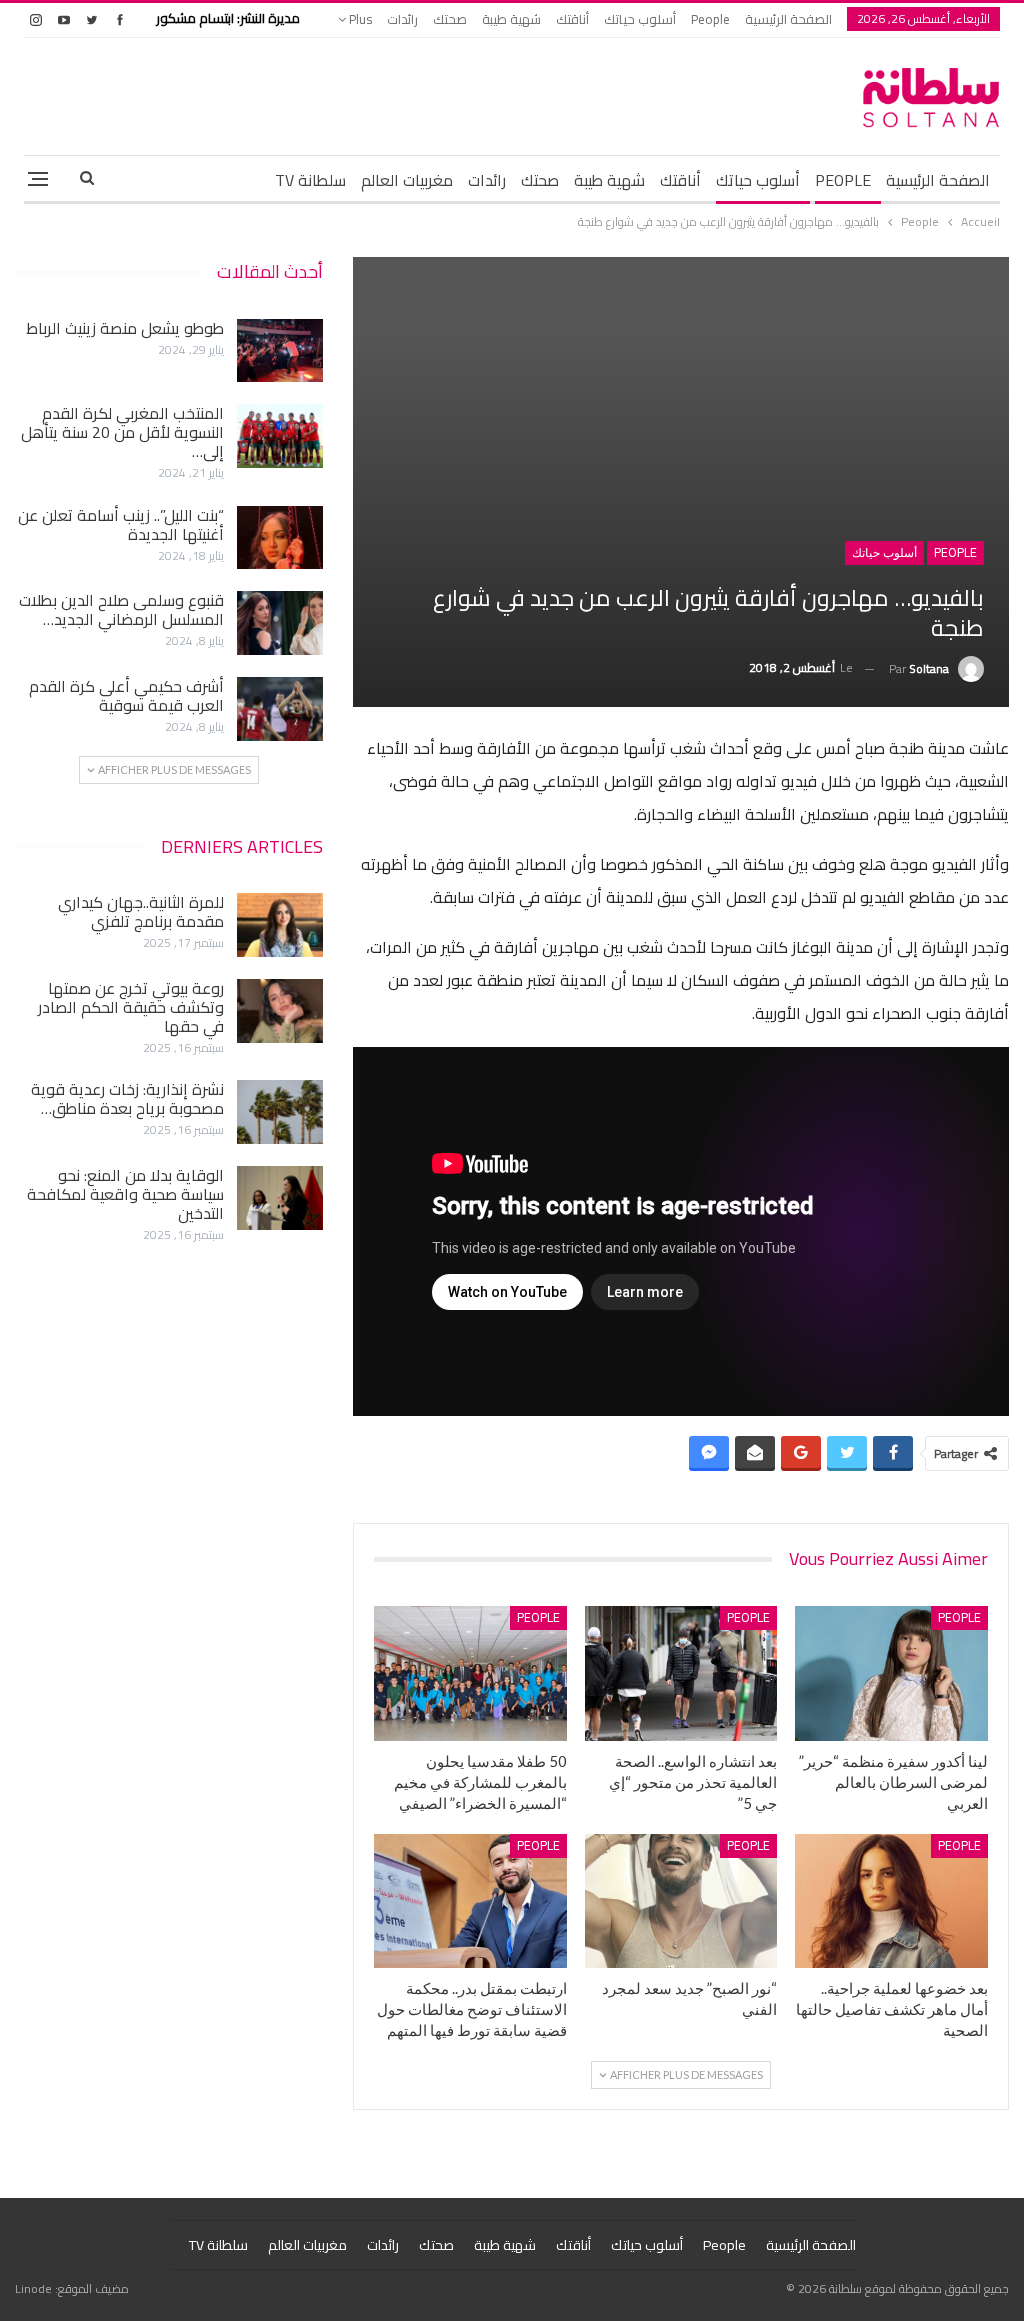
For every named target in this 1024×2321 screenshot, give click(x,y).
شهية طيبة (511, 19)
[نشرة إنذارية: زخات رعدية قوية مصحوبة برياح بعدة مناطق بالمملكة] (280, 1112)
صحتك (450, 19)
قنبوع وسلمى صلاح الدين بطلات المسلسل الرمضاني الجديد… (121, 609)
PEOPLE (843, 180)
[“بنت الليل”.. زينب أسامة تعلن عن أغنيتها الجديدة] (280, 538)
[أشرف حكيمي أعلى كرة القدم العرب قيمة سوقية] (280, 709)
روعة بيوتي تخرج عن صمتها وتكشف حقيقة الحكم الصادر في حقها (131, 1007)
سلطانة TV (310, 180)
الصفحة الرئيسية (788, 19)
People (710, 19)
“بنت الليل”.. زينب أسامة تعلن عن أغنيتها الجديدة (121, 524)
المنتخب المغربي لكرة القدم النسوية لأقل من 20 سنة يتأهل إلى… (122, 432)
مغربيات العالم (407, 180)
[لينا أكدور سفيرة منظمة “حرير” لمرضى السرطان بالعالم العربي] (891, 1673)
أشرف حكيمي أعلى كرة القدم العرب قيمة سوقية (126, 695)
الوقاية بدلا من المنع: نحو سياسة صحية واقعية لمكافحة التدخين (125, 1194)
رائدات (402, 19)
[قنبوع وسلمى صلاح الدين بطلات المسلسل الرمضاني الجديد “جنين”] (280, 623)
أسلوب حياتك (640, 19)
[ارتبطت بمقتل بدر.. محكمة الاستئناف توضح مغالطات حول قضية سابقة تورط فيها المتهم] (470, 1901)
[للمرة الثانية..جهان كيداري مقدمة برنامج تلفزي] (280, 925)
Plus (359, 19)
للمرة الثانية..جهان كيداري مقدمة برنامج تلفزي (141, 911)
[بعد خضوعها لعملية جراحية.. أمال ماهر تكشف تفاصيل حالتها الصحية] (891, 1901)
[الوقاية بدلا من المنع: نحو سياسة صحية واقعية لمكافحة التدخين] (280, 1198)
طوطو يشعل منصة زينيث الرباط (125, 328)
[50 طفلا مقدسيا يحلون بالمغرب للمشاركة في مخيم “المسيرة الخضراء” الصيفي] (470, 1673)
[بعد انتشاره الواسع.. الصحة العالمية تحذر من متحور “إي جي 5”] (681, 1673)
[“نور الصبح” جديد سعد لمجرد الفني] (681, 1901)
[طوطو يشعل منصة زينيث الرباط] (280, 351)
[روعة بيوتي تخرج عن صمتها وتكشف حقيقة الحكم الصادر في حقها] (280, 1011)
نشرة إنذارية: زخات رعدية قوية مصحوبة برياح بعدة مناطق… (127, 1098)
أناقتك (572, 19)
